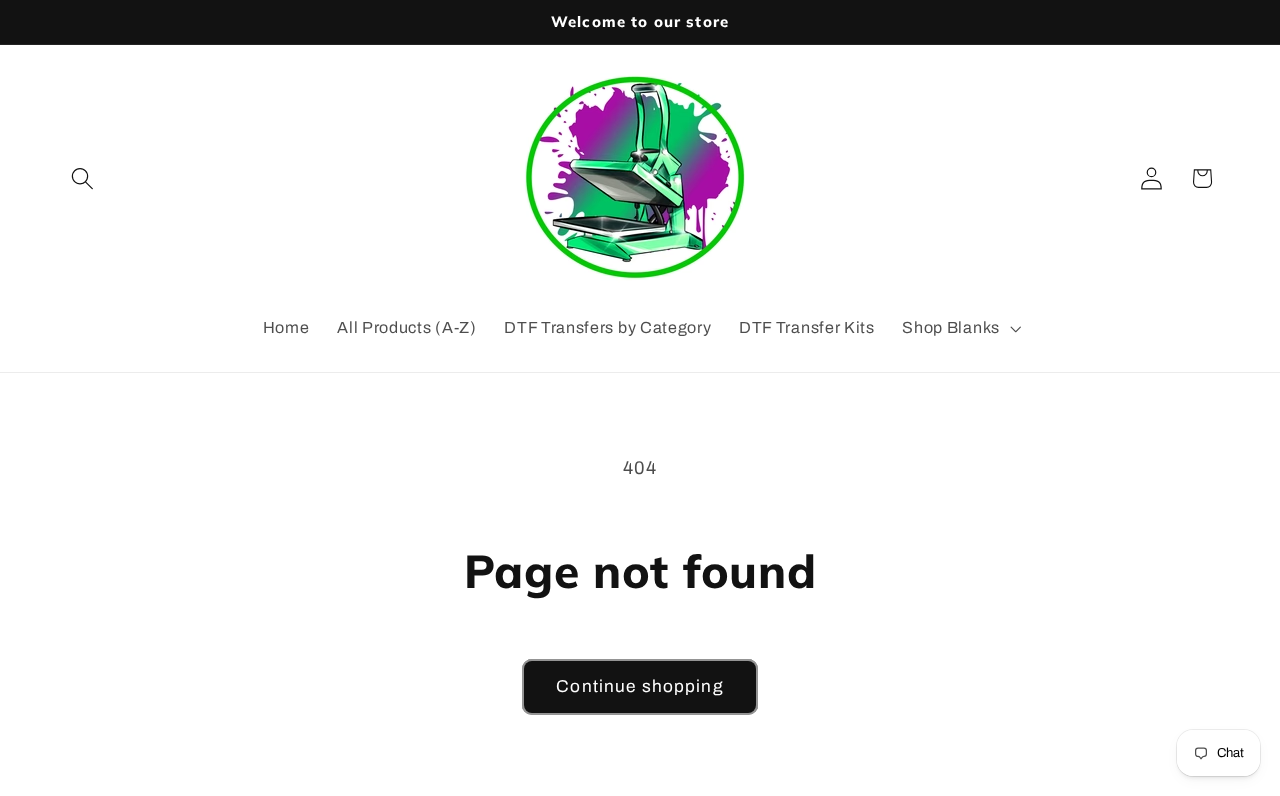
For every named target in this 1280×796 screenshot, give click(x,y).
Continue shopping (640, 686)
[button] (83, 178)
